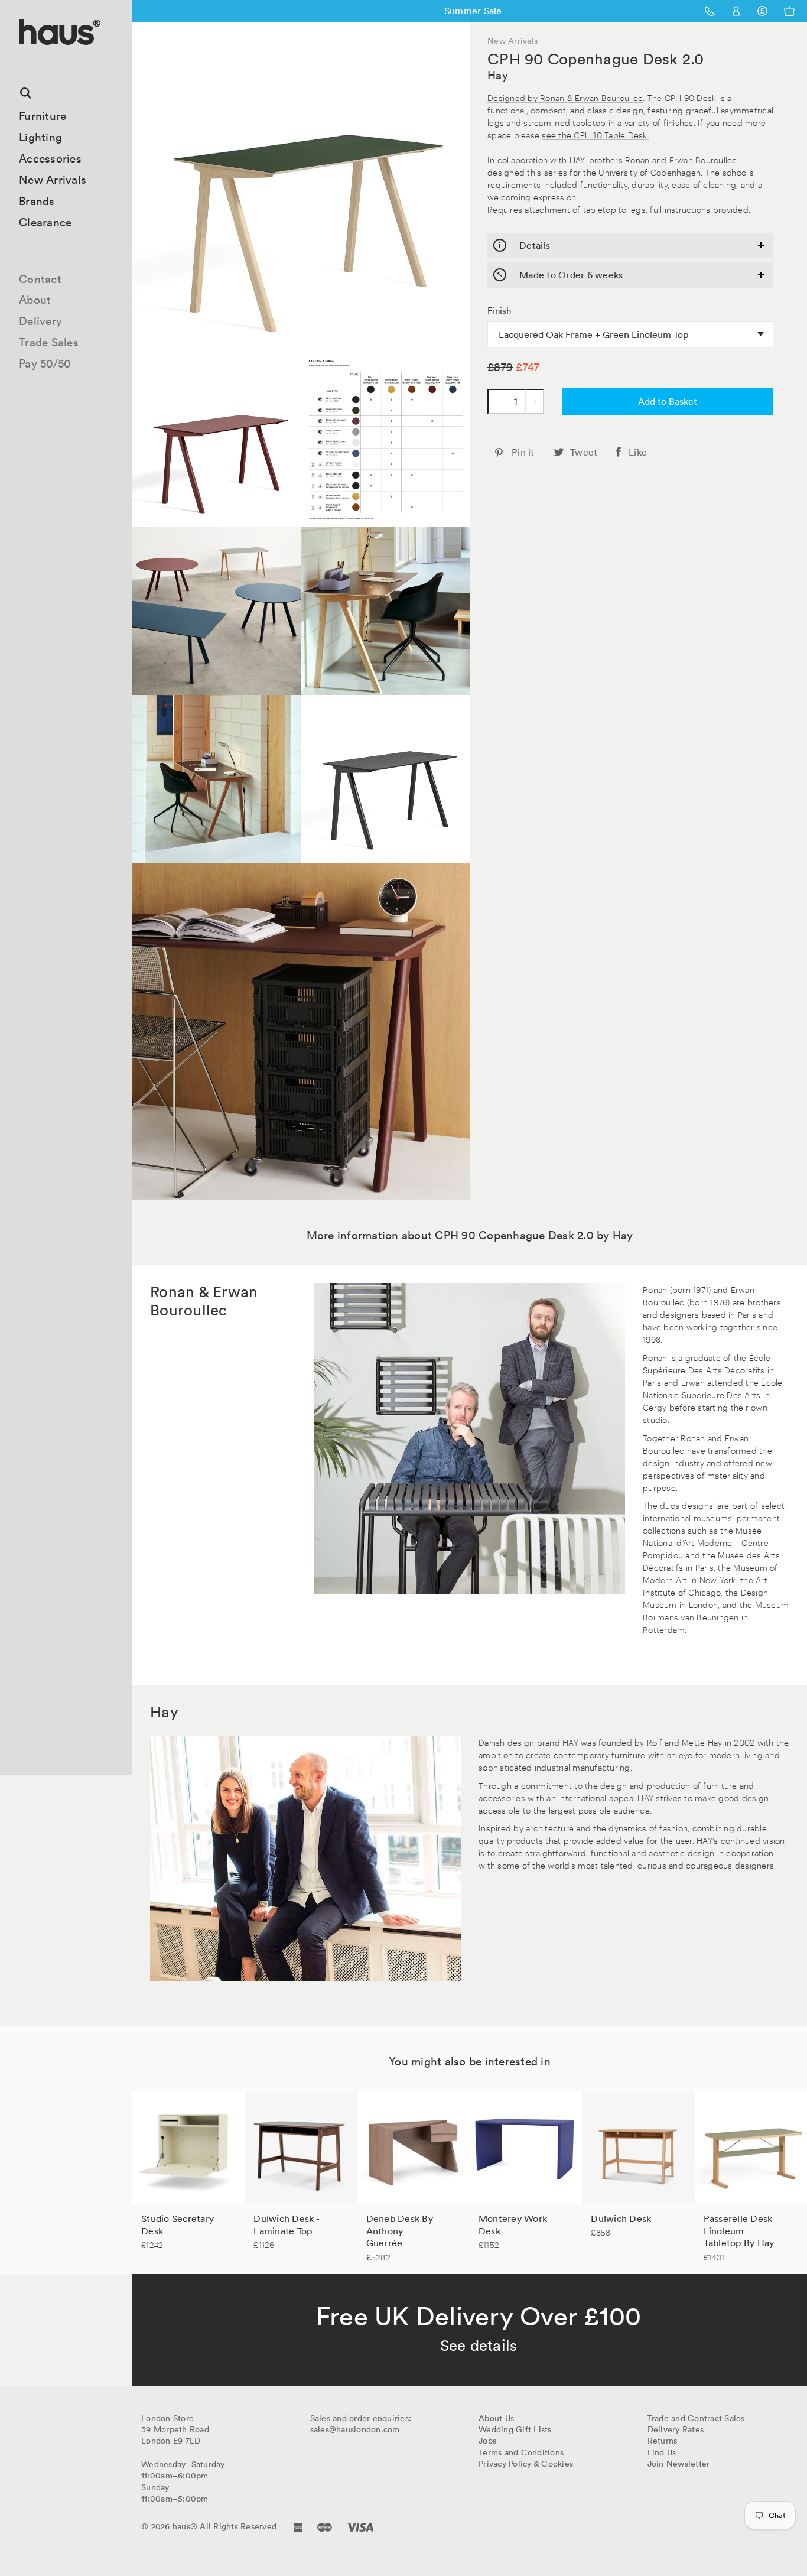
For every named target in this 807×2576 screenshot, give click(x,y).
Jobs (487, 2441)
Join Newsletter (679, 2464)
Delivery (40, 321)
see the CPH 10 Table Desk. (596, 134)
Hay (498, 75)
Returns (663, 2441)
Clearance (45, 222)
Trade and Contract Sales (696, 2418)
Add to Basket (668, 401)
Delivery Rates (676, 2429)
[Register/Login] (736, 11)
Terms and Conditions (521, 2452)
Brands (37, 201)
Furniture (43, 116)
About (35, 300)
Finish (500, 311)
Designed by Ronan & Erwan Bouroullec (565, 97)
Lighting (40, 137)
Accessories (50, 158)
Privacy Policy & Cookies (526, 2464)
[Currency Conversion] (762, 11)
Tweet (584, 452)
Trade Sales (49, 342)
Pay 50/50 (45, 363)
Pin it (523, 452)
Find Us (662, 2452)
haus (23, 59)
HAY (570, 1742)
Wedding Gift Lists (515, 2429)
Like (638, 452)
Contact (40, 279)
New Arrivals (53, 180)
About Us (496, 2418)
